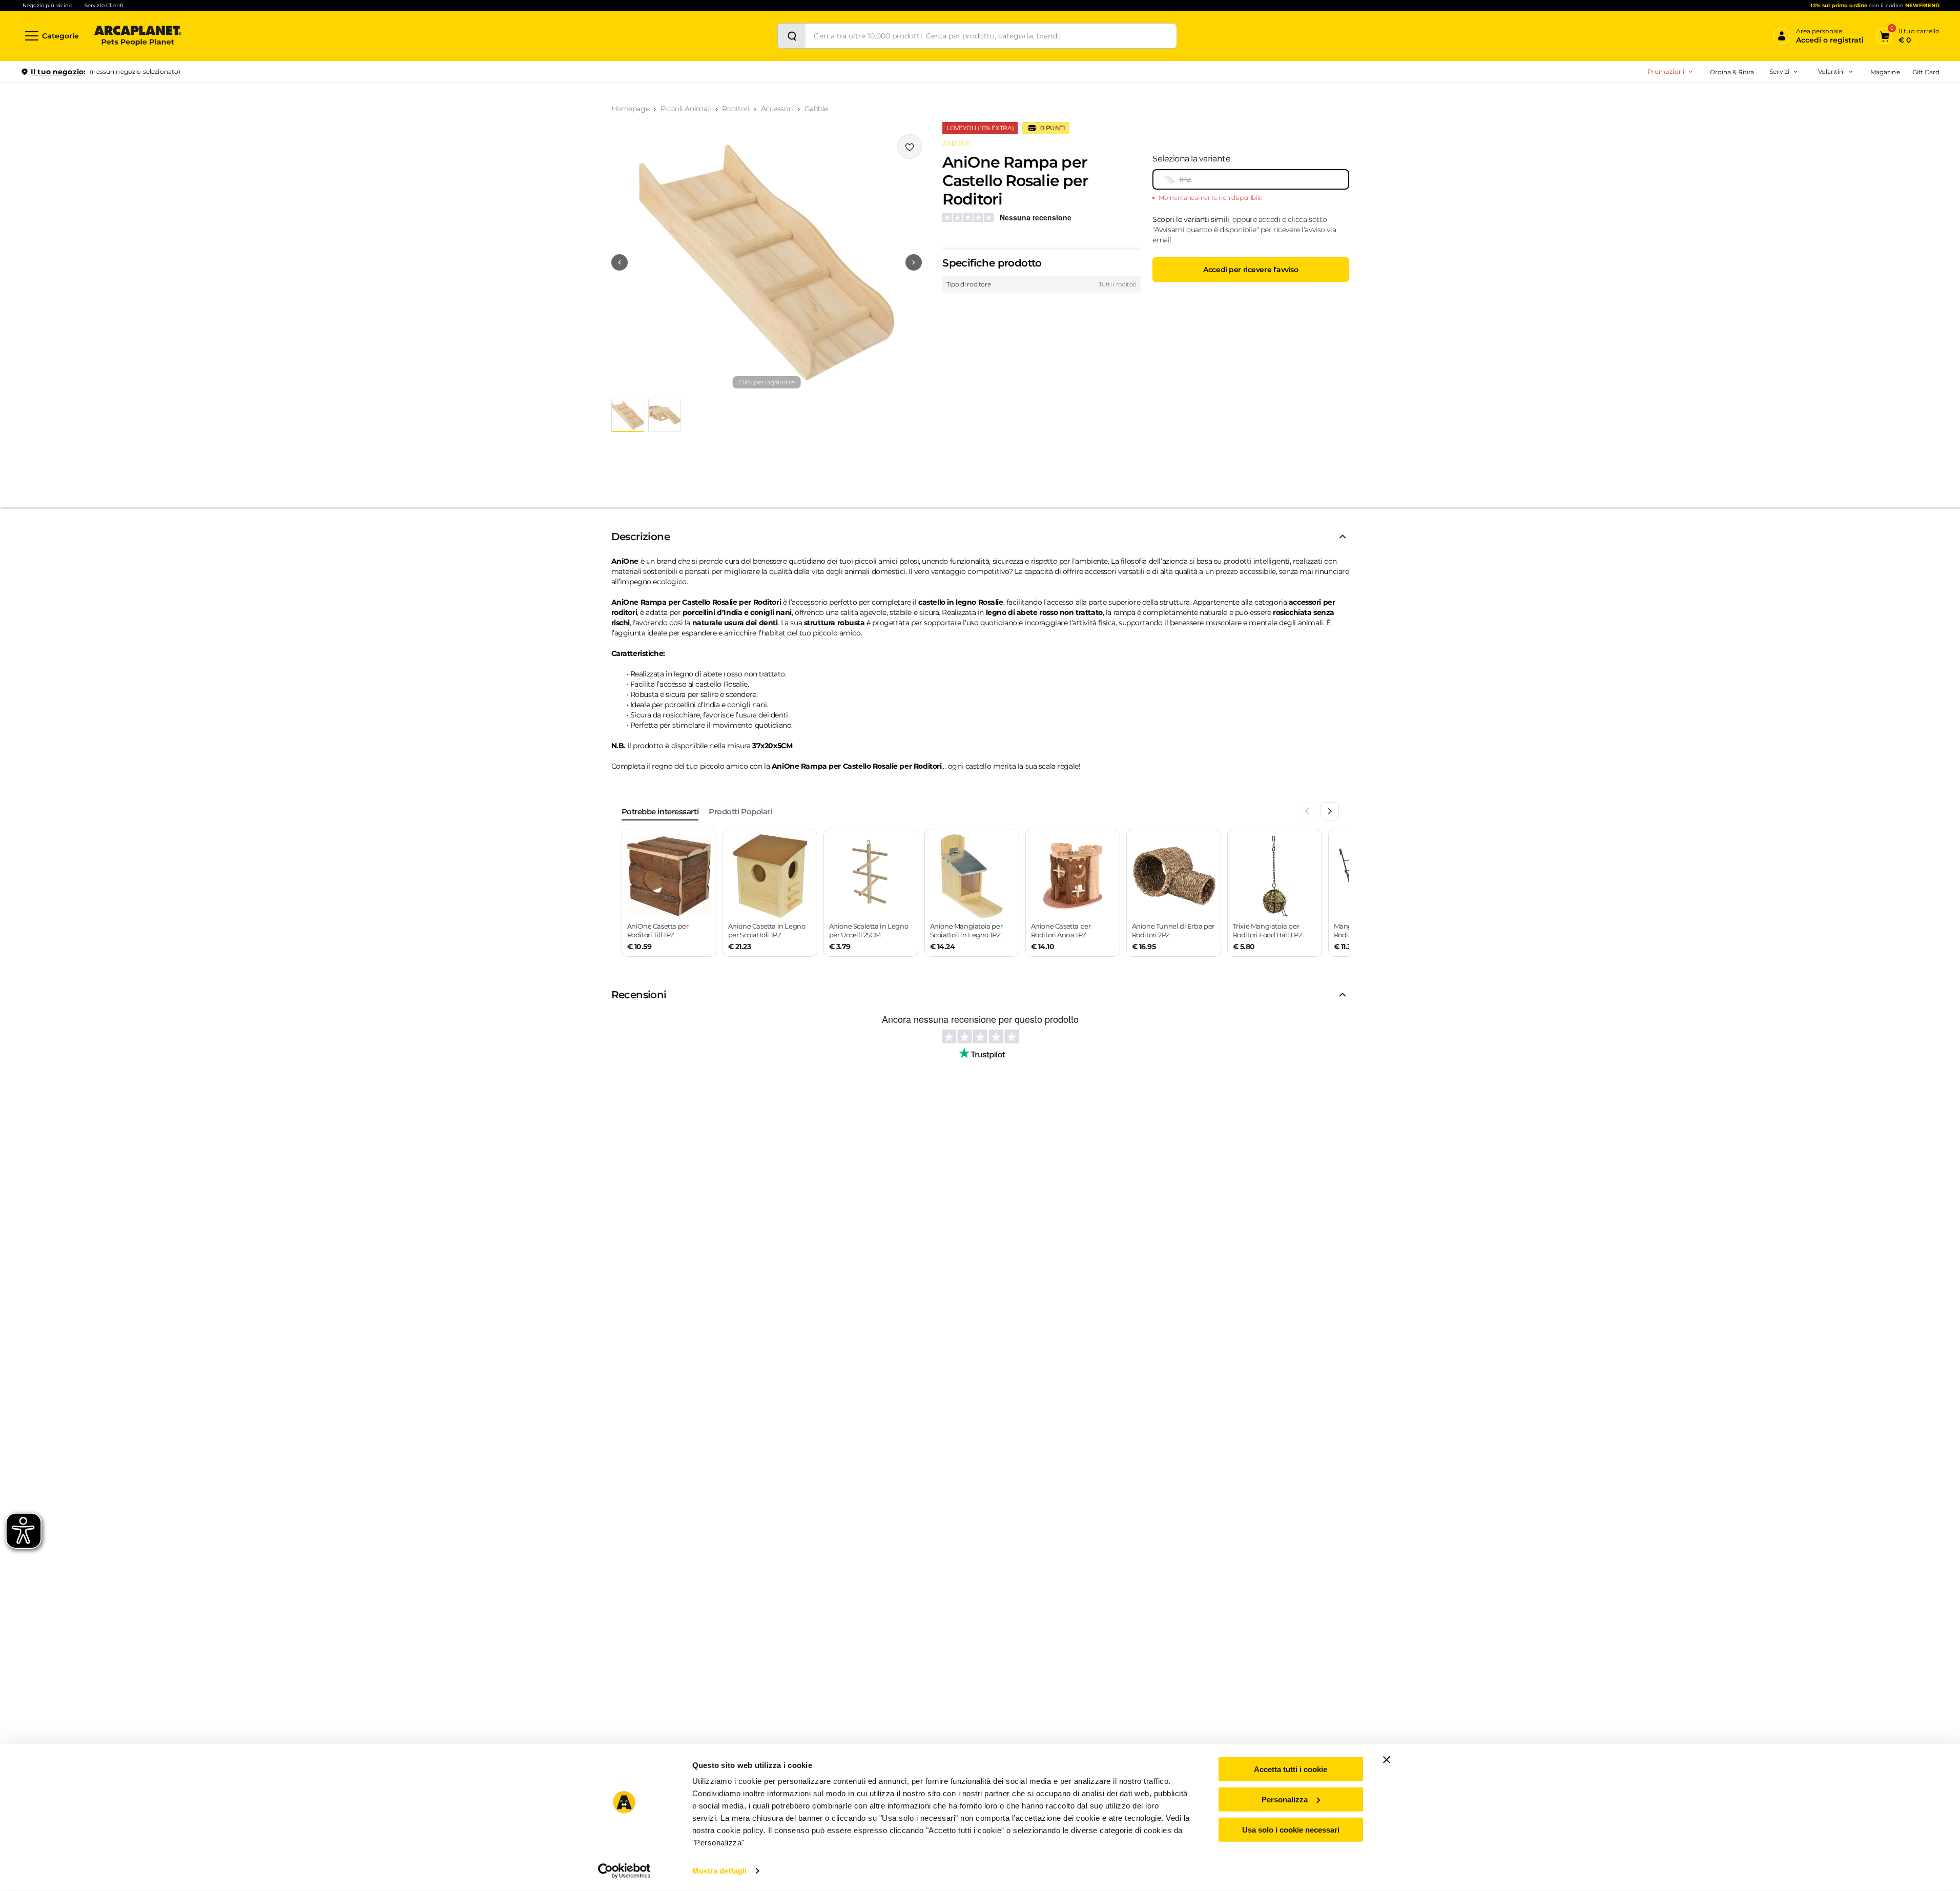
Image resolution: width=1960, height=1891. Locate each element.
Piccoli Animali (686, 109)
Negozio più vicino (47, 5)
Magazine (1885, 72)
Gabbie (816, 109)
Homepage (631, 109)
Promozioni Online (1623, 116)
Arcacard (1715, 116)
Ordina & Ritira (1732, 72)
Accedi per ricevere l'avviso (1251, 270)
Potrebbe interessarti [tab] (660, 811)
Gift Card (1926, 72)
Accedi (1789, 89)
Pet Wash (1716, 100)
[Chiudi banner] (1387, 1760)
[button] (767, 262)
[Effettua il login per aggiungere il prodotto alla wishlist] (910, 147)
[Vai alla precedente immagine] (620, 262)
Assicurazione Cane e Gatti (1742, 132)
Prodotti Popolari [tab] (740, 811)
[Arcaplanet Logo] (138, 36)
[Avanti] (1330, 811)
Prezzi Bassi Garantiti (1716, 100)
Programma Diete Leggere (1725, 116)
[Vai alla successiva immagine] (914, 262)
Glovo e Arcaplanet (1731, 164)
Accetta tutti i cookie (1291, 1769)
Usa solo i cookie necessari (1291, 1829)
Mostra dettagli (720, 1871)
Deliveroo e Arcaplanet (1737, 181)
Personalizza (1285, 1800)
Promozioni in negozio (1631, 100)
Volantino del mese (1751, 100)
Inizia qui (1813, 111)
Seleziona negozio (137, 193)
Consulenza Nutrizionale (1739, 148)
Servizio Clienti (104, 5)
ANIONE (956, 143)
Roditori (736, 109)
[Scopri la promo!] (1865, 143)
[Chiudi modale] (235, 107)
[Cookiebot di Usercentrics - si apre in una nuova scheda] (624, 1871)
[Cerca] (792, 36)
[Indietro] (1307, 811)
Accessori (777, 109)
